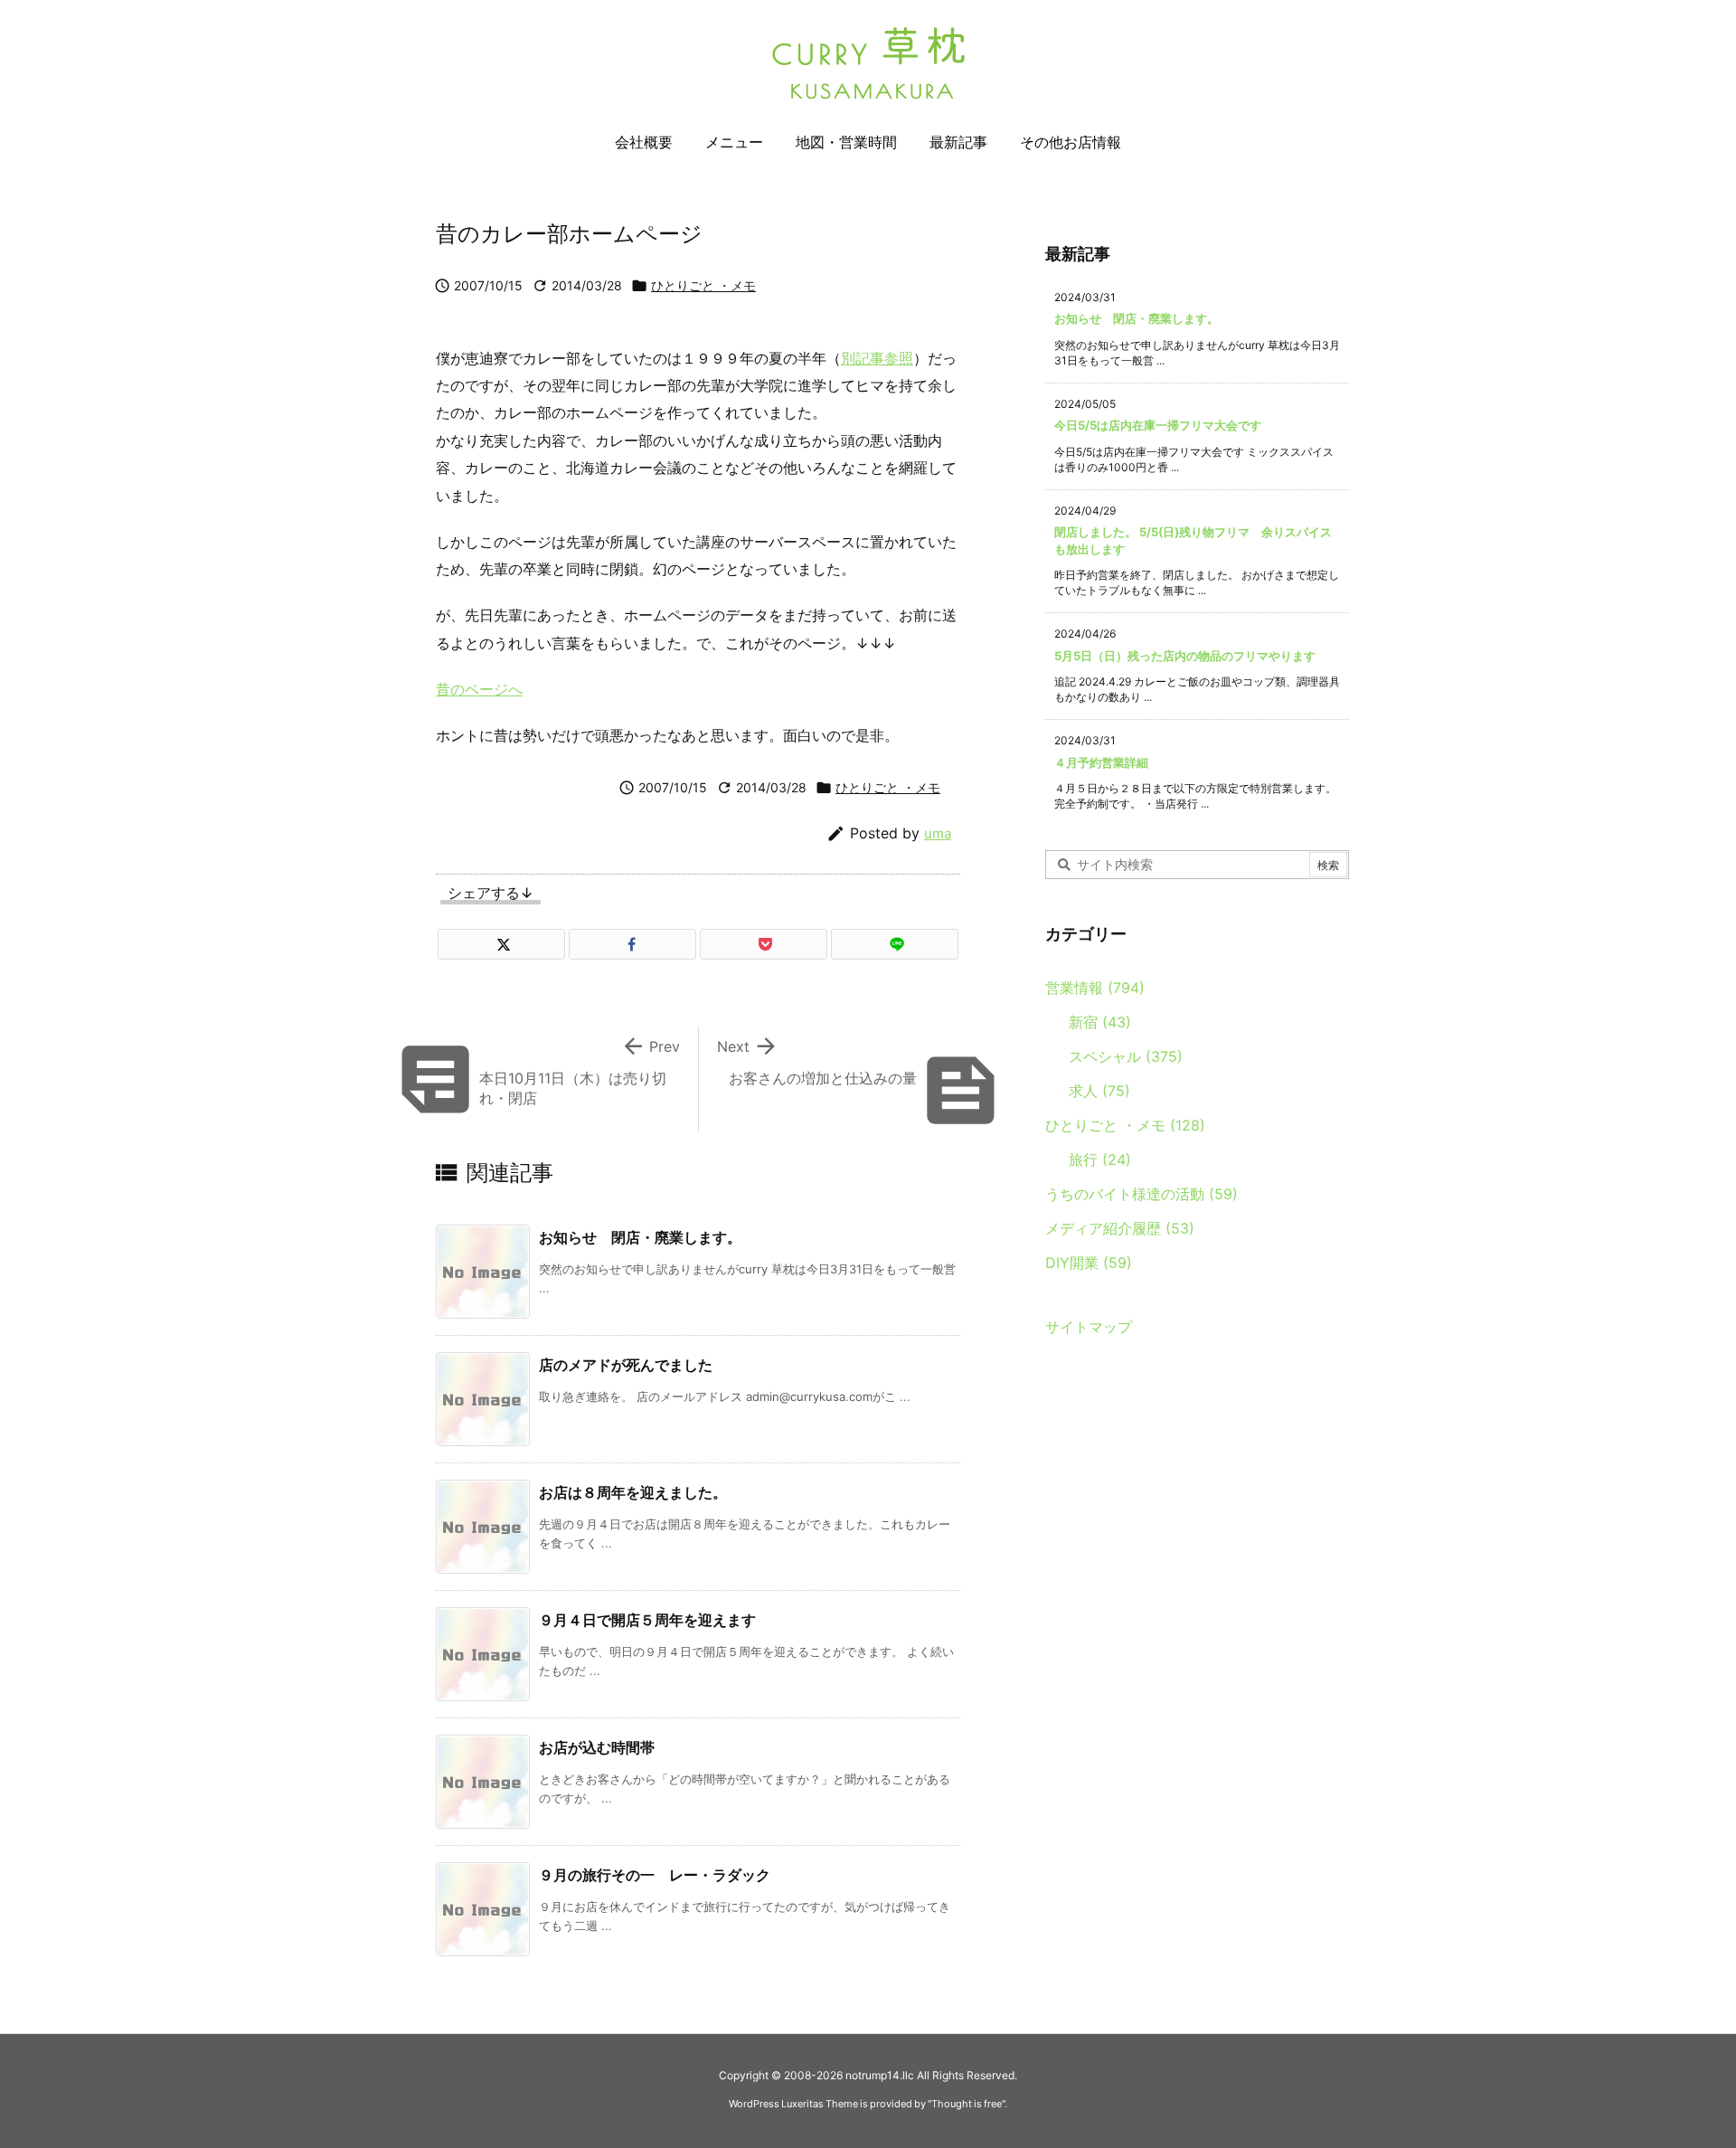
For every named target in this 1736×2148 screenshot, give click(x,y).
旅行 (1100, 1159)
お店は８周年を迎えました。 (633, 1492)
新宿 (1100, 1022)
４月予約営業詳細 (1101, 762)
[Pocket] (764, 944)
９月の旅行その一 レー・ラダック (655, 1875)
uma (938, 833)
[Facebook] (632, 944)
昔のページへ (479, 689)
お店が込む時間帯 (597, 1747)
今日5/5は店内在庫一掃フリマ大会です (1158, 425)
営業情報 (1095, 988)
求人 (1099, 1091)
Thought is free (967, 2104)
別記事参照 (877, 358)
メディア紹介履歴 (1120, 1228)
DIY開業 (1089, 1263)
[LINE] (895, 944)
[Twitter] (501, 944)
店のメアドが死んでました (626, 1365)
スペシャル (1126, 1056)
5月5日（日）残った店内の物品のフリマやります (1185, 656)
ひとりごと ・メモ (703, 285)
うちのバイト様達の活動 (1142, 1194)
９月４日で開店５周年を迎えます (647, 1620)
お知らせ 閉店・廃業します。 (640, 1237)
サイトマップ (1089, 1327)
